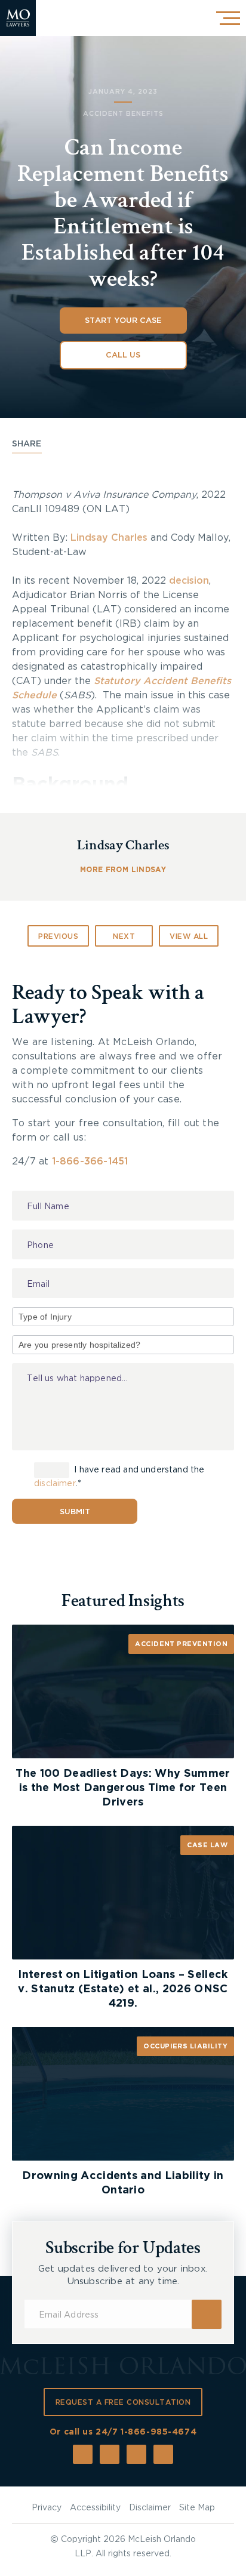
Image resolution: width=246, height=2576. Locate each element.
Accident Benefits (123, 114)
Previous (58, 936)
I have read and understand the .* (119, 1477)
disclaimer (55, 1484)
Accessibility (95, 2508)
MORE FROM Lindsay (123, 870)
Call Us (123, 355)
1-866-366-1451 (90, 1161)
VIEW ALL (189, 936)
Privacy (47, 2508)
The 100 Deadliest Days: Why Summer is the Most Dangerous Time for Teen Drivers (123, 1788)
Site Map (197, 2508)
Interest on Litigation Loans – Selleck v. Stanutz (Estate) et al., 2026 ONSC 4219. (123, 1989)
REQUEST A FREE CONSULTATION (123, 2402)
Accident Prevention (181, 1644)
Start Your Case (123, 321)
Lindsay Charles (109, 538)
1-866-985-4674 (159, 2432)
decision (189, 581)
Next (124, 936)
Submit (75, 1512)
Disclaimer (150, 2508)
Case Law (207, 1845)
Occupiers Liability (185, 2046)
